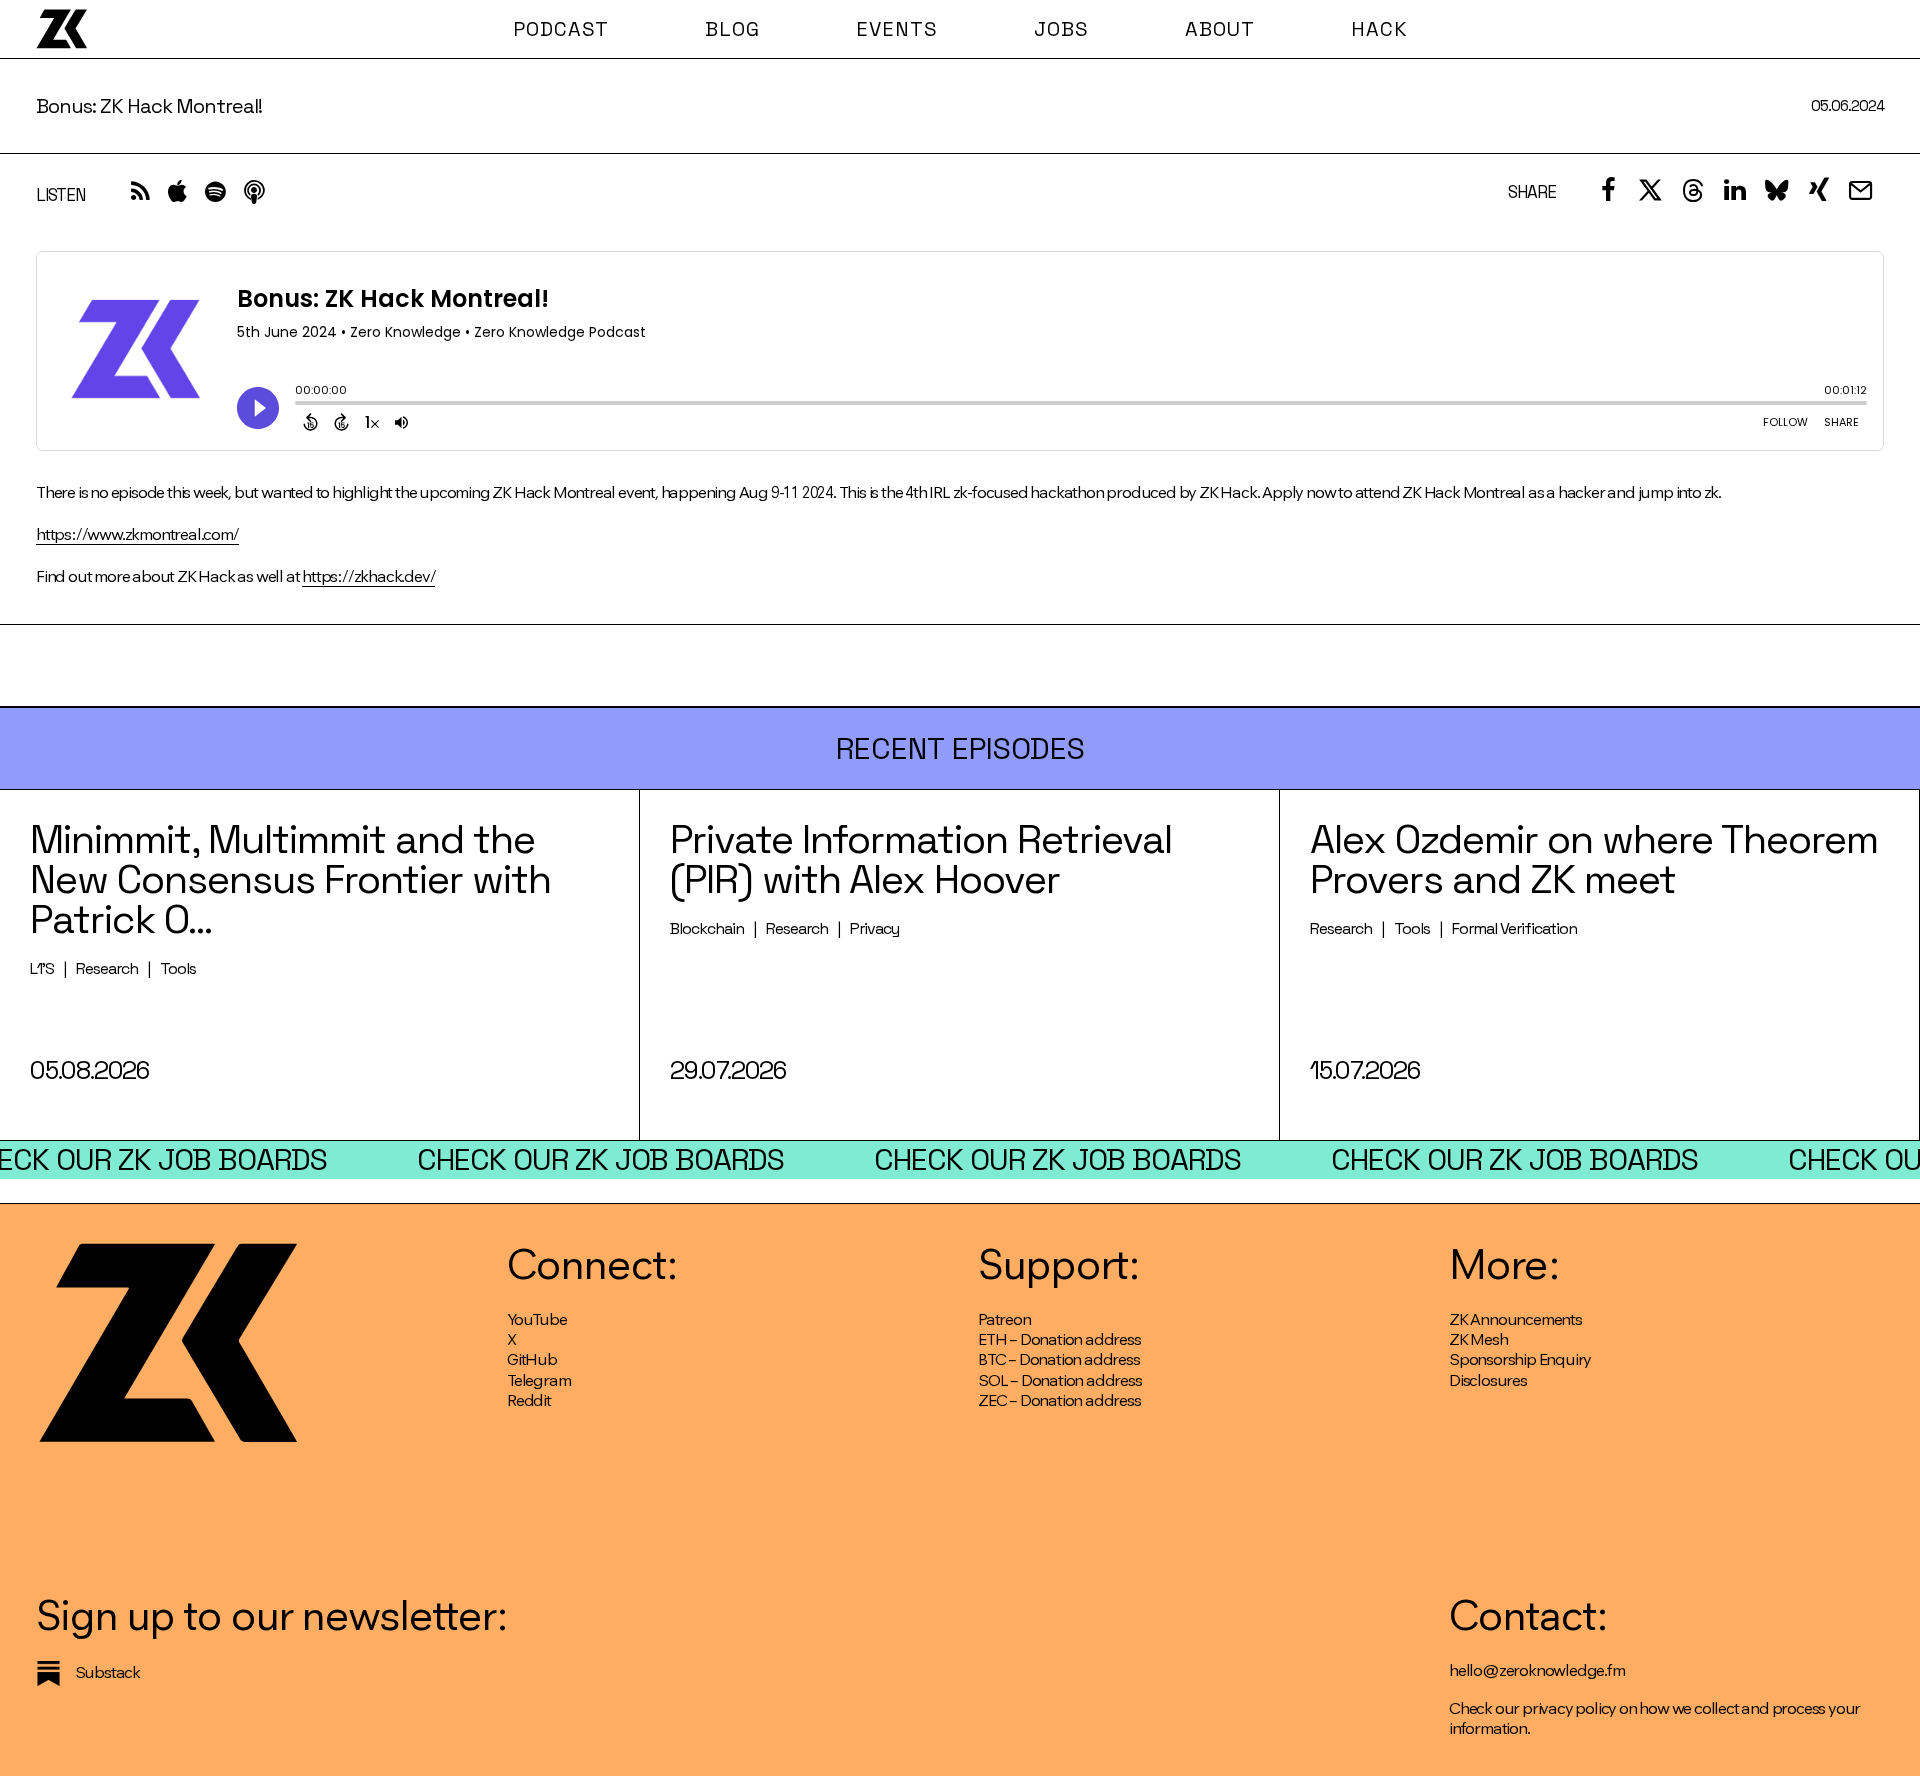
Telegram (538, 1380)
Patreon (1004, 1319)
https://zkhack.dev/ (368, 576)
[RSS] (140, 196)
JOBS (1061, 29)
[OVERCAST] (254, 196)
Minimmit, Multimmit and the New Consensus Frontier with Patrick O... (290, 879)
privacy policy (1569, 1708)
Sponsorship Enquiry (1520, 1359)
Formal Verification (1514, 928)
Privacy (874, 928)
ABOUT (1220, 29)
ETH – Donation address (1059, 1339)
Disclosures (1488, 1380)
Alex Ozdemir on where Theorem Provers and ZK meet (1594, 859)
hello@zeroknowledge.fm (1537, 1670)
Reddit (529, 1400)
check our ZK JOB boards (600, 1159)
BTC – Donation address (1059, 1359)
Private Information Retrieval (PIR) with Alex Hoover (921, 859)
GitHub (532, 1359)
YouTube (537, 1319)
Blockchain (707, 928)
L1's (42, 968)
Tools (178, 968)
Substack (107, 1672)
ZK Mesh (1478, 1339)
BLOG (732, 29)
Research (107, 968)
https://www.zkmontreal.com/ (137, 534)
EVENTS (897, 29)
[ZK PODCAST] (61, 29)
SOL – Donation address (1060, 1380)
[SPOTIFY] (215, 196)
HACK (1379, 29)
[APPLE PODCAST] (177, 196)
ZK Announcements (1515, 1319)
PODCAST (561, 29)
